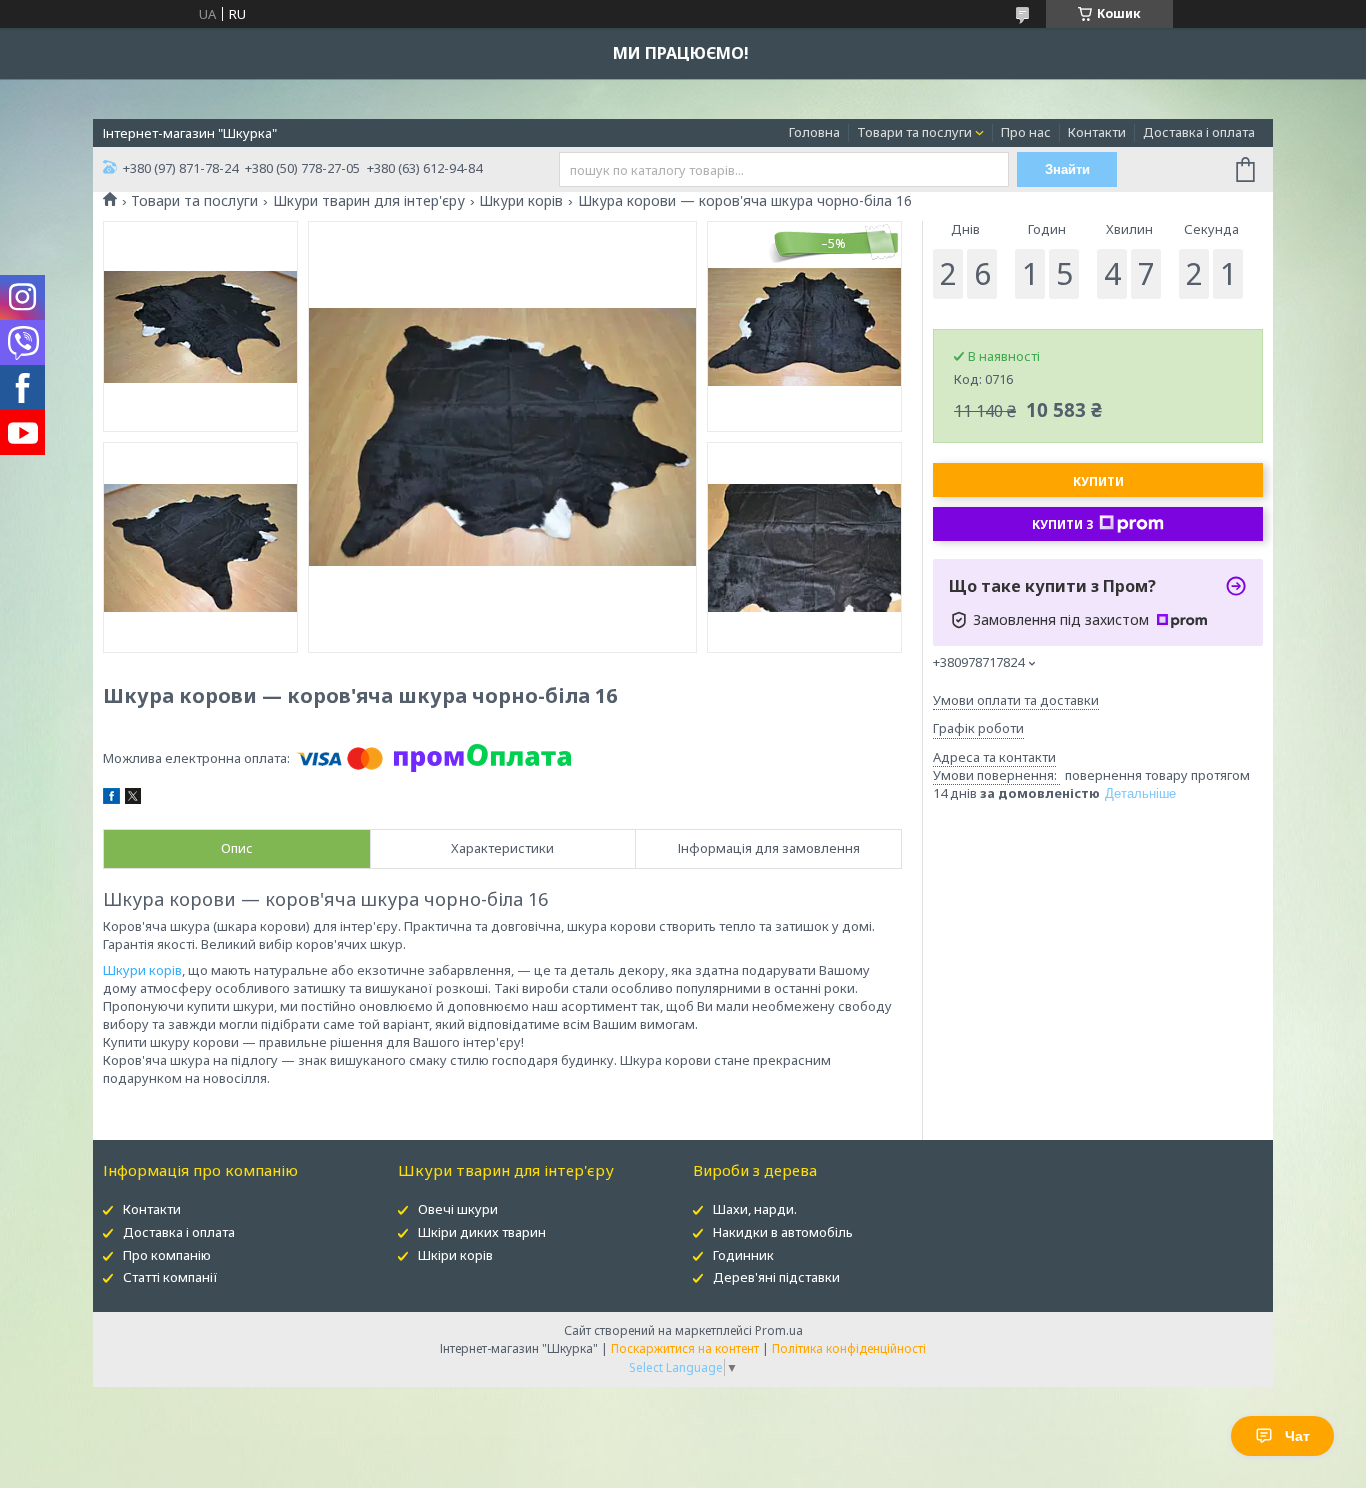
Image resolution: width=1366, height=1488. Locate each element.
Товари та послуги (914, 132)
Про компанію (167, 1255)
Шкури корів (521, 201)
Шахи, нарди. (755, 1209)
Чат (1297, 1436)
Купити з (1063, 524)
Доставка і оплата (1199, 132)
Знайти (1067, 169)
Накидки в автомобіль (783, 1232)
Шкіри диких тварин (482, 1232)
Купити (1098, 481)
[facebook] (111, 799)
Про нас (1026, 132)
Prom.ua (779, 1330)
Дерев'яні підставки (776, 1277)
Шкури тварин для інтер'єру (369, 201)
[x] (133, 799)
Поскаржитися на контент (685, 1348)
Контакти (1097, 132)
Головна (814, 132)
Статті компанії (170, 1277)
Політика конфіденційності (849, 1348)
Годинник (743, 1255)
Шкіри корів (455, 1255)
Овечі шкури (458, 1209)
